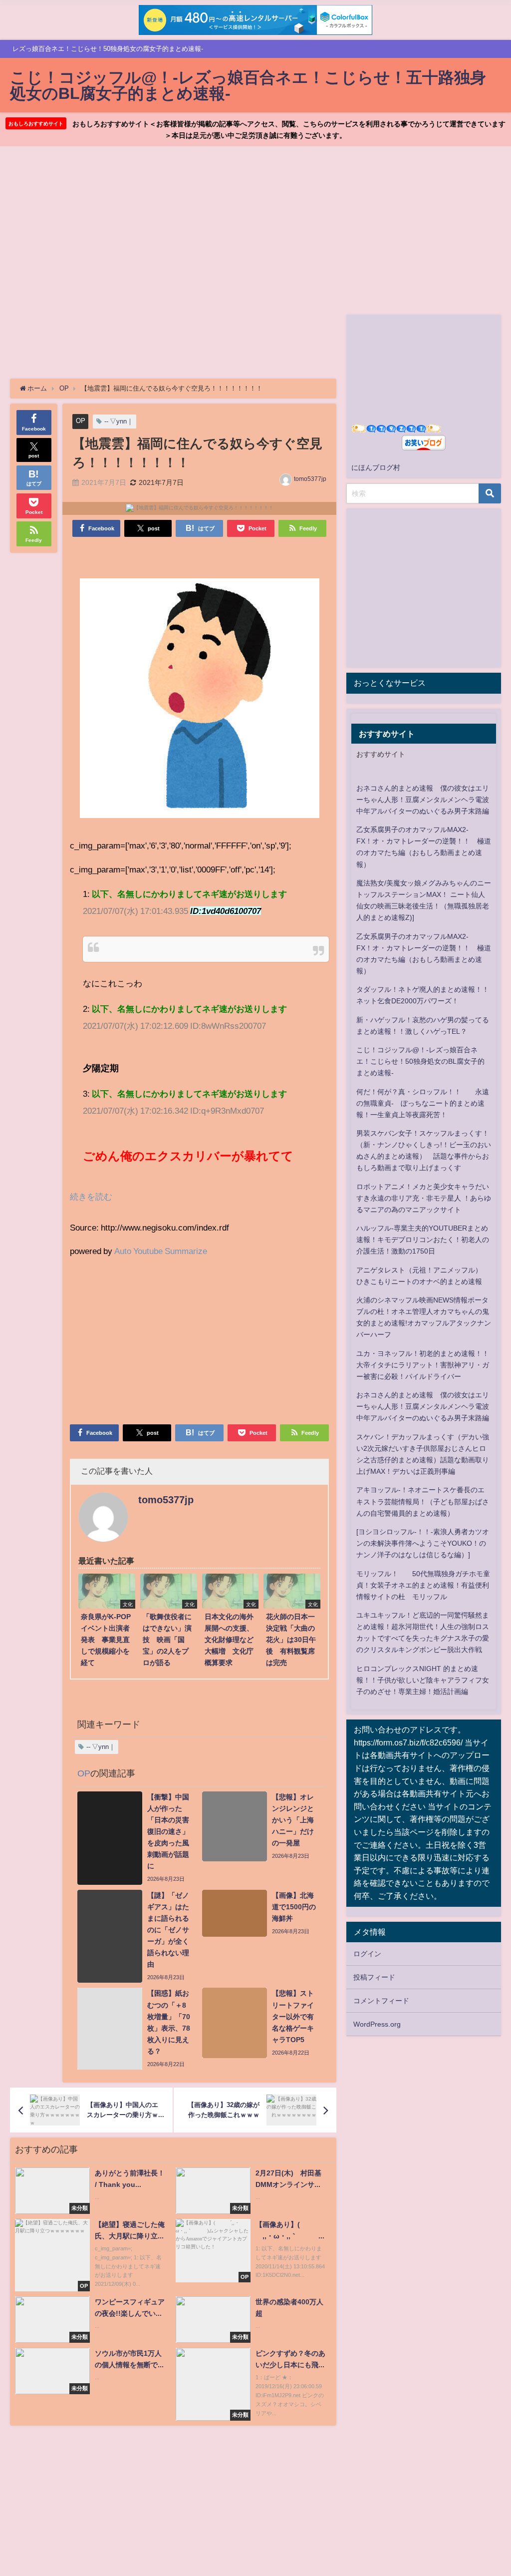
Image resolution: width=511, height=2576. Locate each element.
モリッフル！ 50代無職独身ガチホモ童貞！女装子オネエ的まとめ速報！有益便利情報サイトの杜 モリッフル (423, 1585)
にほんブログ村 (376, 467)
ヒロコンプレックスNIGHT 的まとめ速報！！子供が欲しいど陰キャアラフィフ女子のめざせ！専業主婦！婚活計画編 (423, 1680)
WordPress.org (377, 2024)
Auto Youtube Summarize (161, 1251)
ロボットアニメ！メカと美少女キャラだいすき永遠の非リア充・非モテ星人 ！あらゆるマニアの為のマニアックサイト (424, 1198)
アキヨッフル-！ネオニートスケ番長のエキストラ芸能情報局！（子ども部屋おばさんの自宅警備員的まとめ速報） (423, 1501)
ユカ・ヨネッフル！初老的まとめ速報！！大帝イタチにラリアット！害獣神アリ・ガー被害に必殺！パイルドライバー (423, 1365)
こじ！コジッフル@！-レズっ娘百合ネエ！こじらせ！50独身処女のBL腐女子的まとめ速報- (420, 1061)
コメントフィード (381, 2001)
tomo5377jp (310, 479)
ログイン (367, 1954)
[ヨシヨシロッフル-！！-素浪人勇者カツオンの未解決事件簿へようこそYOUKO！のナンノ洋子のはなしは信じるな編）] (423, 1543)
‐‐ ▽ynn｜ (119, 421)
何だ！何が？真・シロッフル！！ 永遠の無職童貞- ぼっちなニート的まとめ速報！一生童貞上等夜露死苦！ (423, 1103)
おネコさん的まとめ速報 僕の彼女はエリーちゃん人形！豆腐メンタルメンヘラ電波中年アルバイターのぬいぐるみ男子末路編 (423, 800)
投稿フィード (374, 1977)
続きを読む (91, 1196)
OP (81, 421)
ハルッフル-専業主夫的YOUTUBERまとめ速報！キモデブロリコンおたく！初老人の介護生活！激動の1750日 (423, 1240)
